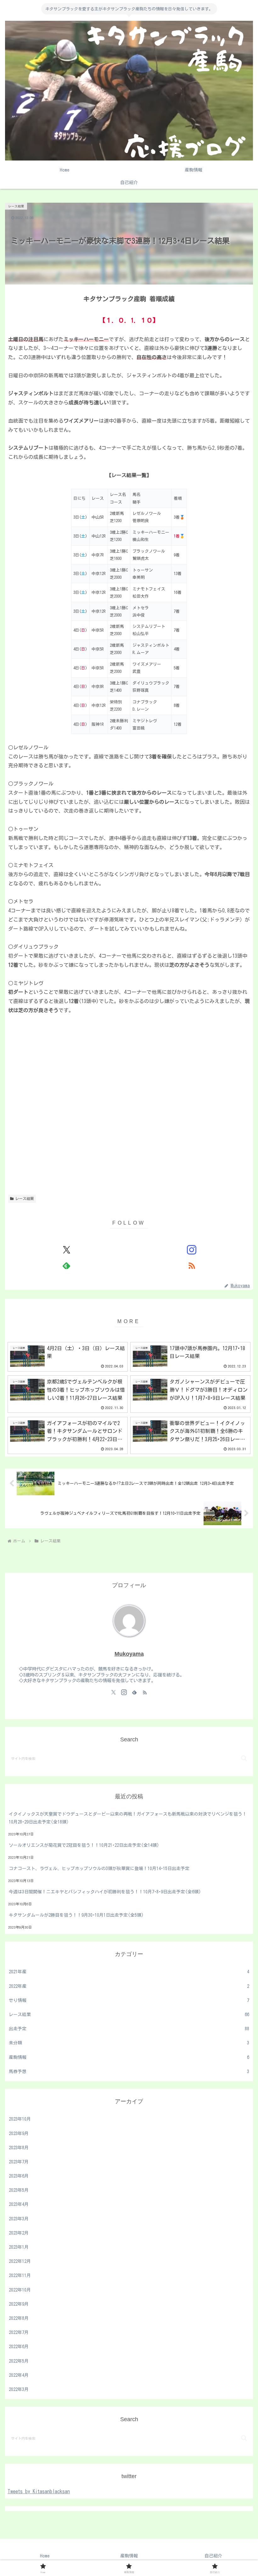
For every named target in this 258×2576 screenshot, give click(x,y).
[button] (244, 1758)
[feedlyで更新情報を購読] (66, 1265)
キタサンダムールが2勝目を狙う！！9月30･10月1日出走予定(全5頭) (76, 1915)
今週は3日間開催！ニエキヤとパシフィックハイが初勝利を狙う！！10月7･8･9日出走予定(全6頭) (105, 1892)
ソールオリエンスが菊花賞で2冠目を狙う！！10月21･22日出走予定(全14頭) (84, 1845)
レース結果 (25, 1198)
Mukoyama (129, 1654)
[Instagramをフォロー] (192, 1250)
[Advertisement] (129, 1095)
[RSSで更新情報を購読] (192, 1265)
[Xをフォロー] (66, 1250)
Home (45, 2556)
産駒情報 (129, 2556)
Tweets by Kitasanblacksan (39, 2491)
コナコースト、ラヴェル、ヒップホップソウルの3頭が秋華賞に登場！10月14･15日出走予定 (99, 1869)
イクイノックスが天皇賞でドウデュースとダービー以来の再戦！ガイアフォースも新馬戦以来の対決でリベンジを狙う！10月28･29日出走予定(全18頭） (128, 1818)
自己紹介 (213, 2556)
